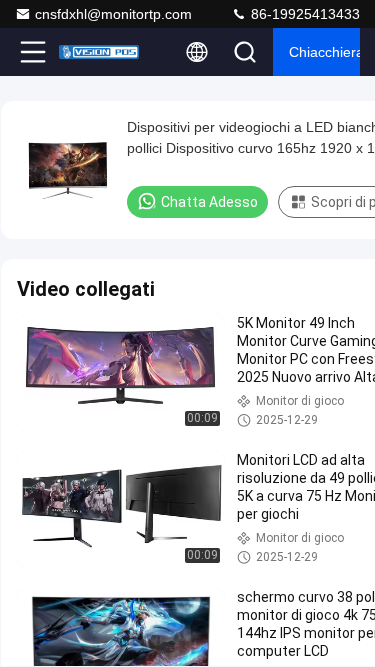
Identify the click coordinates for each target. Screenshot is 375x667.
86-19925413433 (303, 14)
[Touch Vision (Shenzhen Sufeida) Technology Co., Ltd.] (99, 52)
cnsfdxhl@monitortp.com (113, 14)
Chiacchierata (324, 52)
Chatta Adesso (209, 202)
